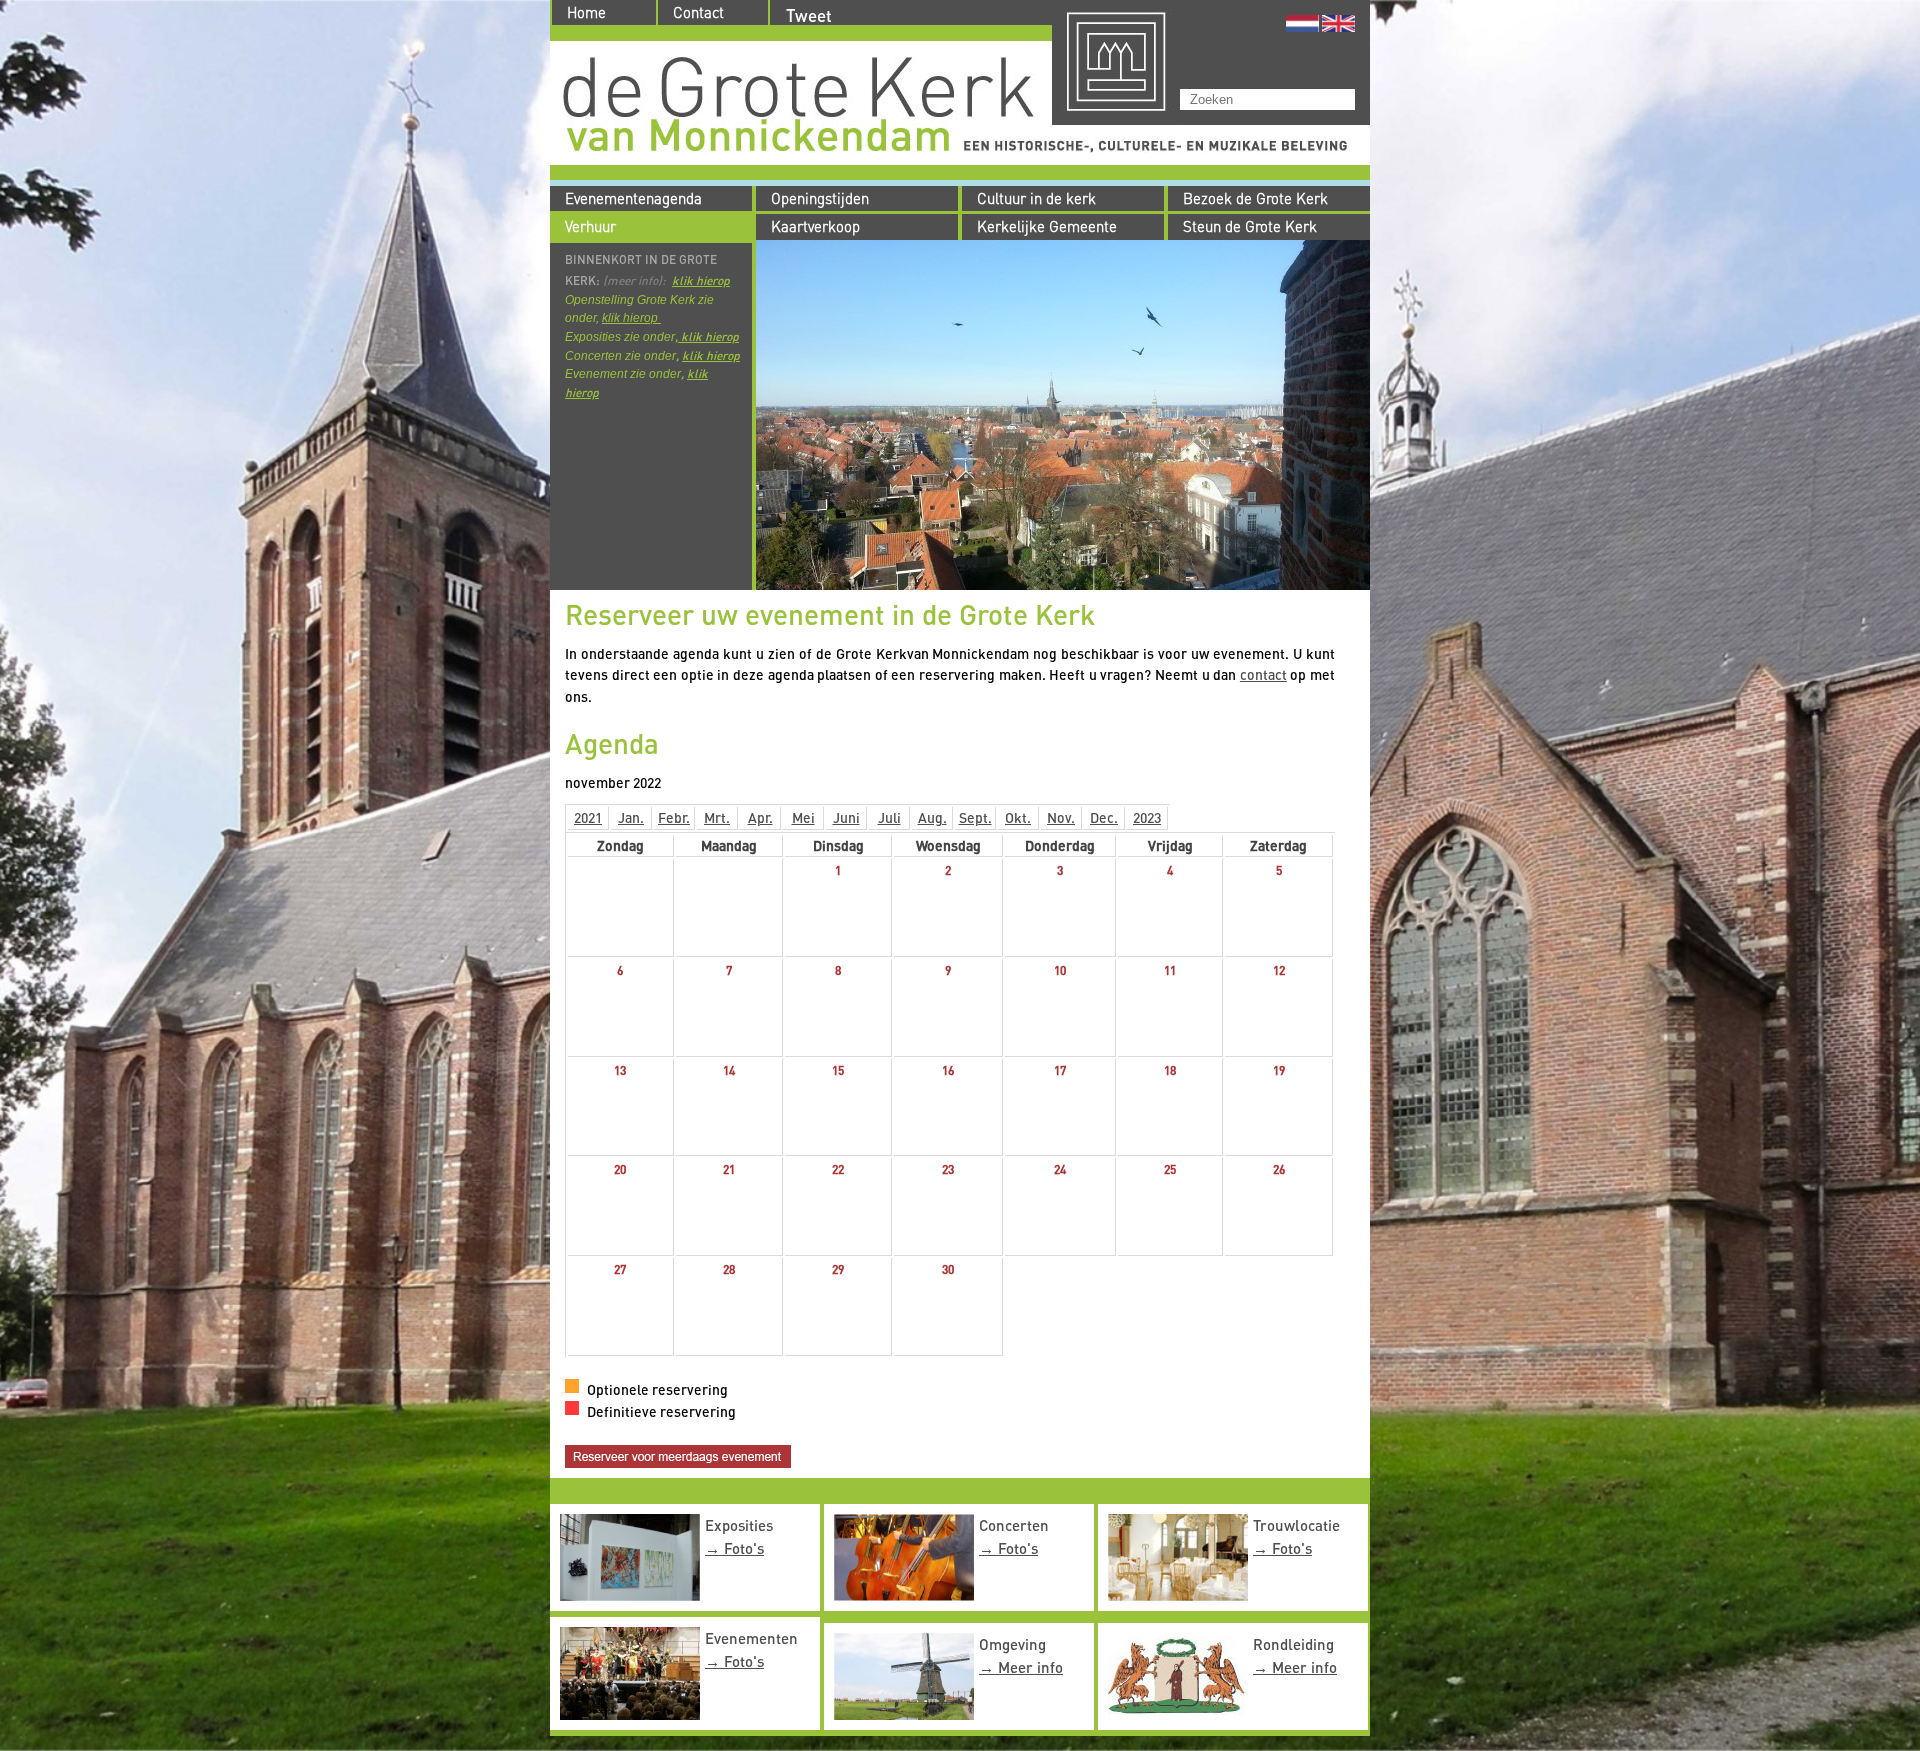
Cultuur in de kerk (1036, 198)
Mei (803, 817)
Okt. (1018, 817)
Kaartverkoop (815, 226)
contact (1263, 674)
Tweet (809, 15)
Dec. (1104, 817)
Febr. (674, 817)
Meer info (1030, 1667)
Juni (846, 817)
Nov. (1061, 817)
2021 (588, 817)
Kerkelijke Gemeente (1047, 226)
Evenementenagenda (633, 198)
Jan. (631, 817)
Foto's (744, 1548)
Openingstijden (820, 198)
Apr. (760, 817)
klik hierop (701, 280)
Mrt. (717, 817)
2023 (1147, 817)
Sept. (975, 817)
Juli (889, 817)
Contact (698, 12)
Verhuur (590, 226)
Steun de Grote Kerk (1250, 226)
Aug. (932, 817)
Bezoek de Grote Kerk (1255, 198)
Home (586, 12)
